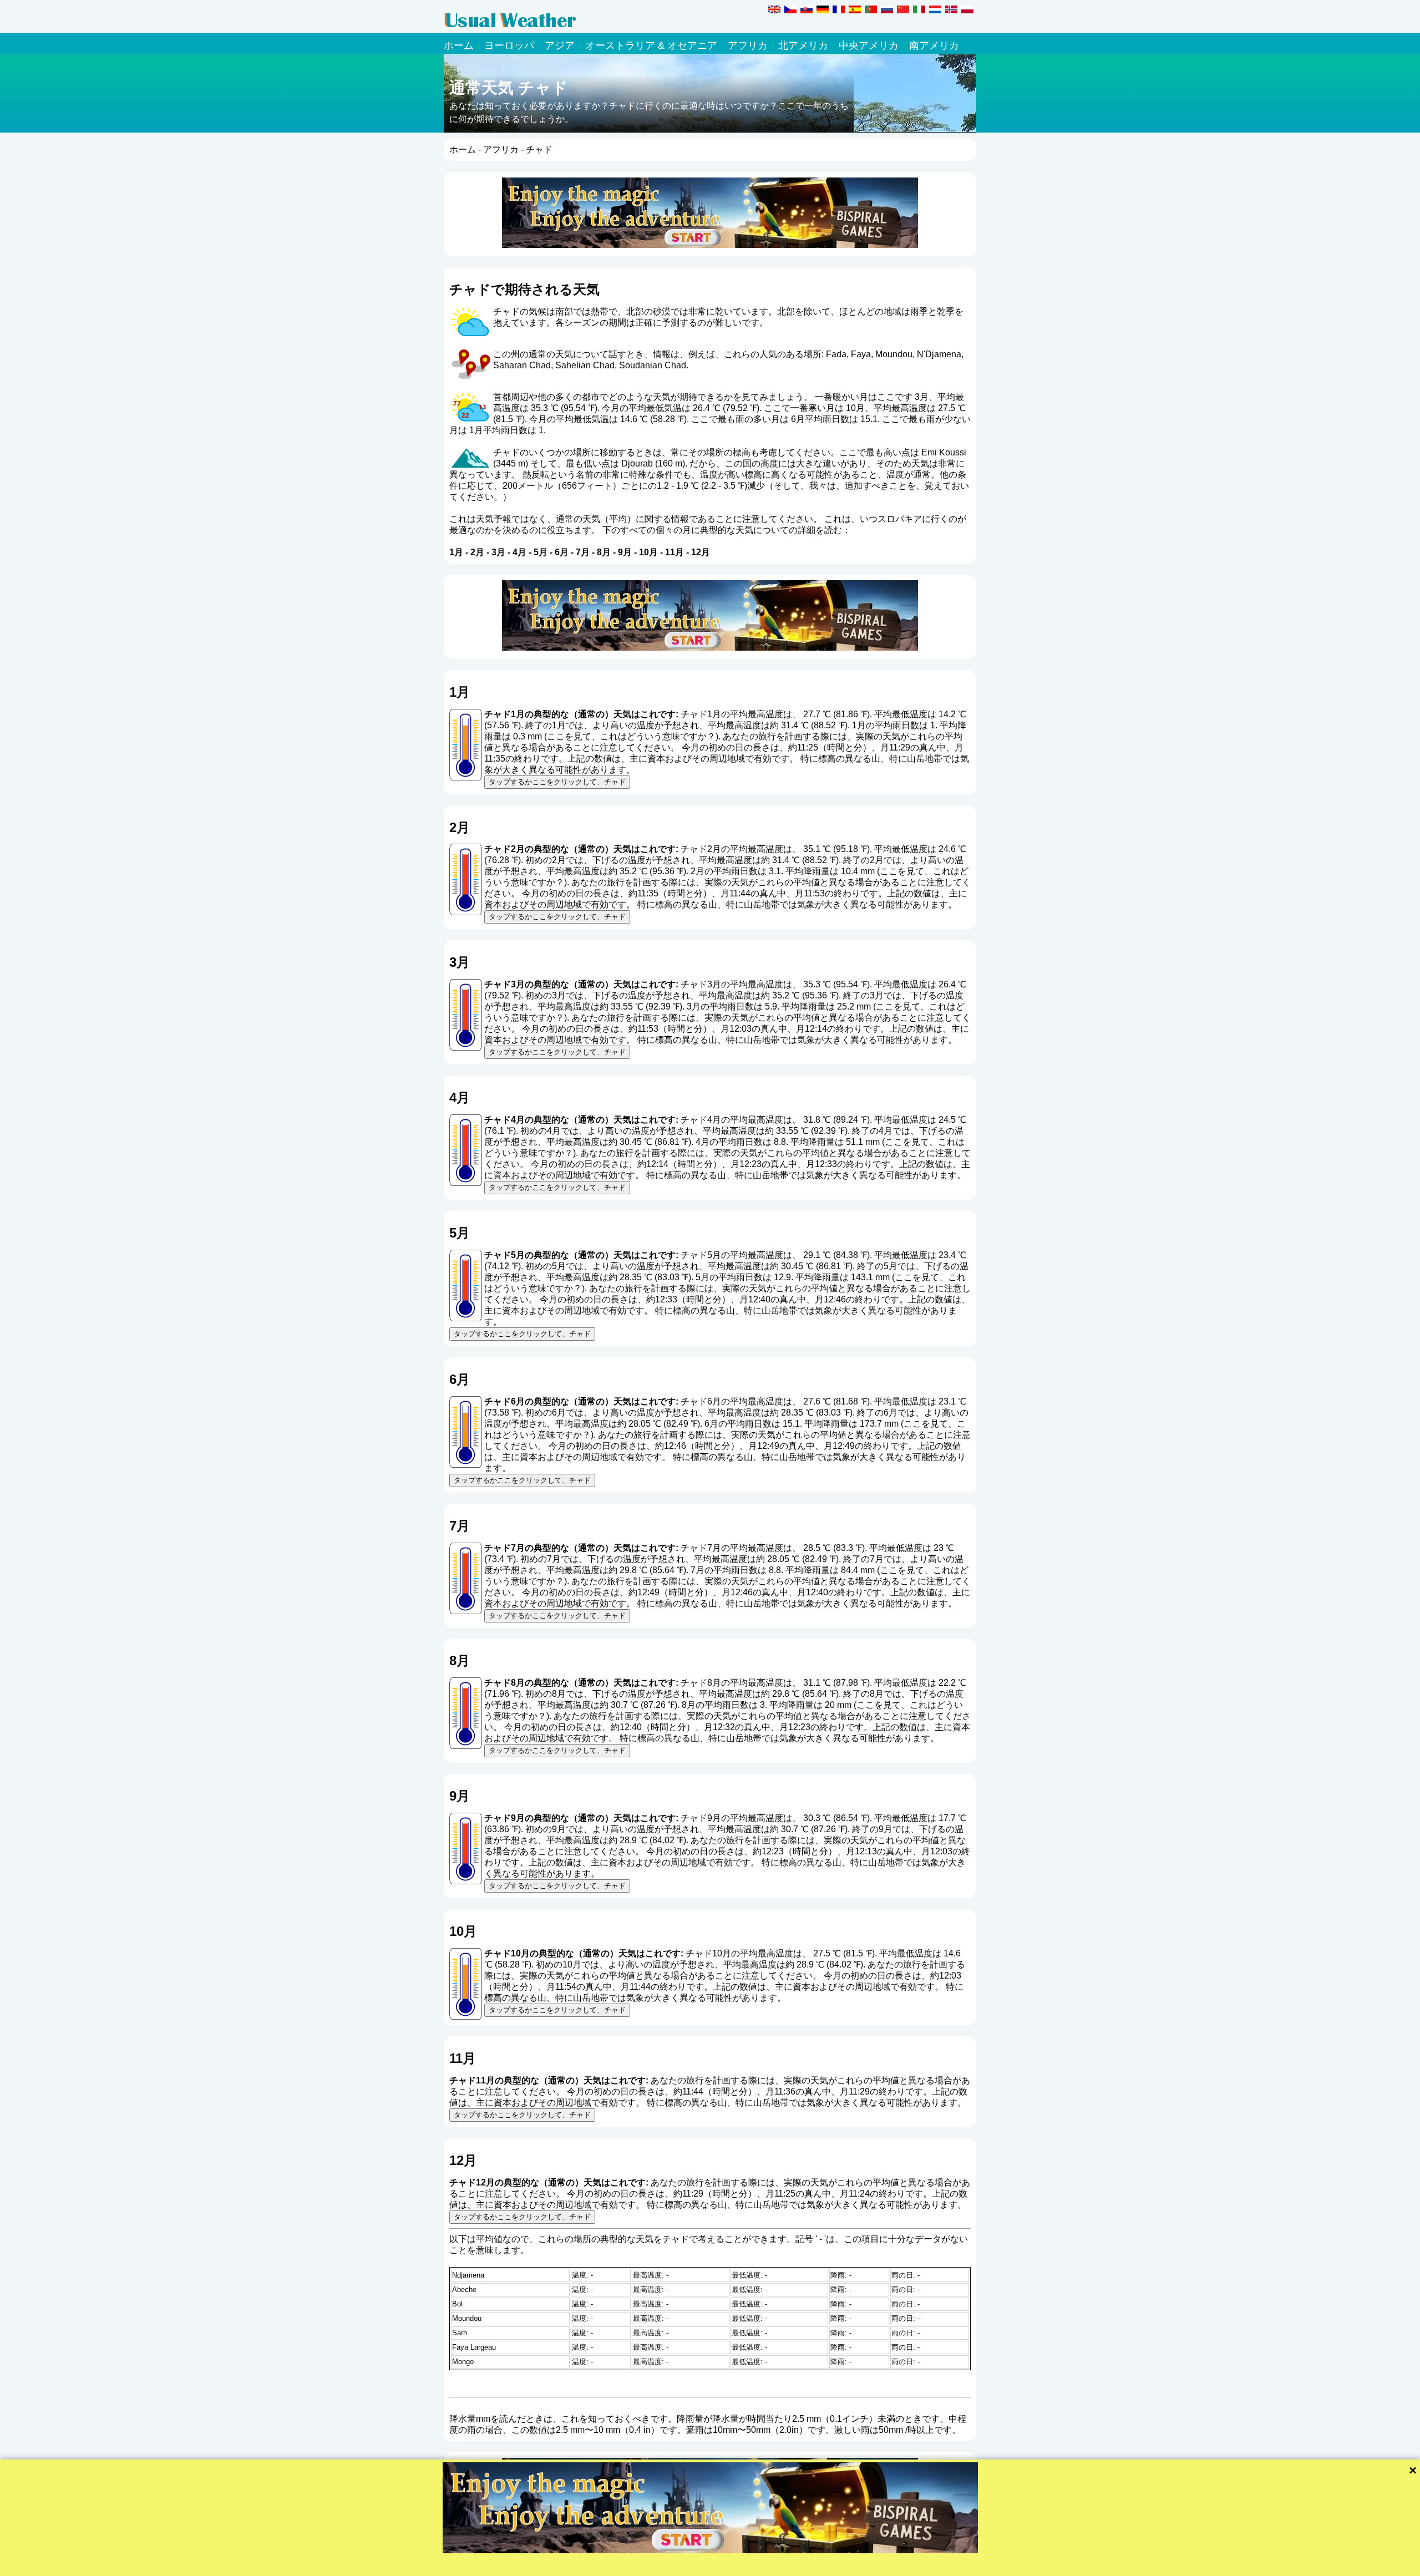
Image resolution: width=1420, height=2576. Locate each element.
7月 (583, 552)
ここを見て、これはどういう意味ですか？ (631, 736)
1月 (456, 552)
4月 (519, 552)
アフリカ (748, 45)
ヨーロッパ (509, 45)
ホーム (459, 45)
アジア (560, 45)
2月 (477, 552)
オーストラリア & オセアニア (651, 45)
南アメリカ (934, 45)
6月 (562, 552)
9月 (625, 552)
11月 (674, 552)
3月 (498, 552)
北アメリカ (803, 45)
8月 (604, 552)
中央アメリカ (869, 45)
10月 (648, 552)
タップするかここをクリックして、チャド (557, 782)
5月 (541, 552)
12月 (701, 552)
